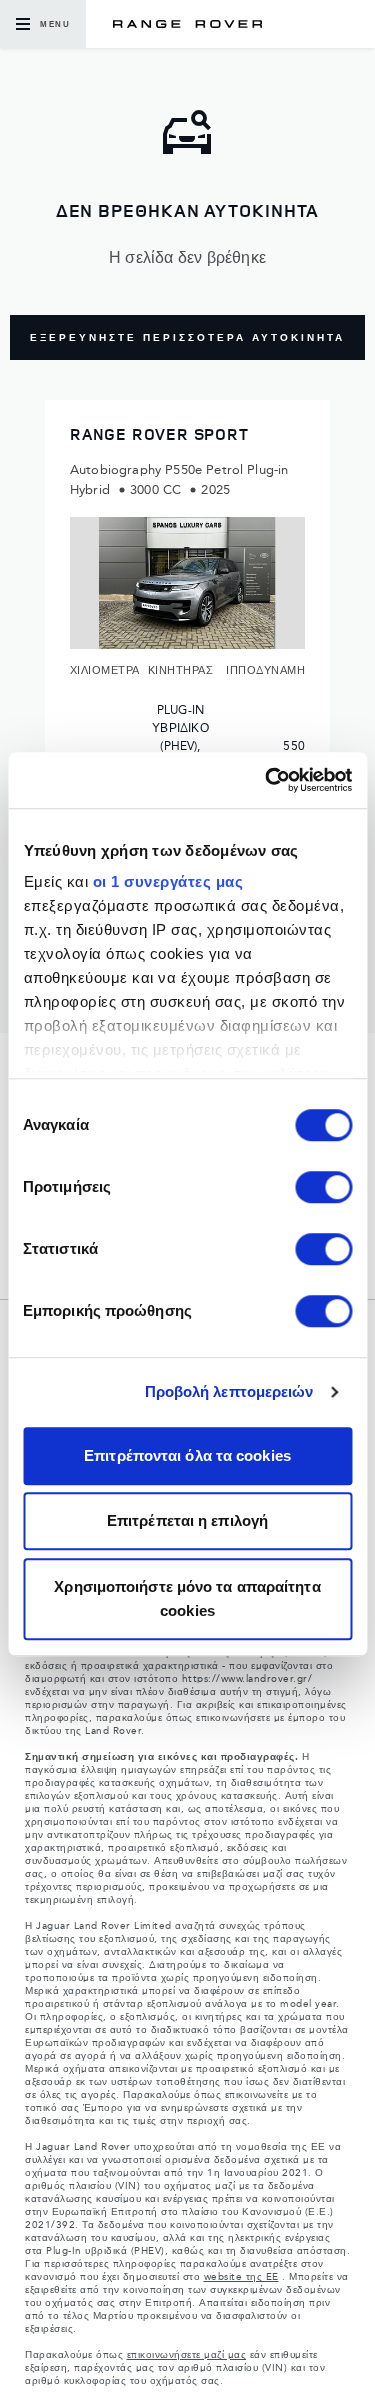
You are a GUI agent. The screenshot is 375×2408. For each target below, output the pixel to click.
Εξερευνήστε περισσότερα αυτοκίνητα (187, 338)
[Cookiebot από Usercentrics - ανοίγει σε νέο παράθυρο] (267, 780)
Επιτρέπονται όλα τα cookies (187, 1455)
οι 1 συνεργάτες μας (167, 881)
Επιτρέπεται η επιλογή (187, 1520)
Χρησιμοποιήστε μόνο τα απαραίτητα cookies (187, 1598)
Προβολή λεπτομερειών (229, 1391)
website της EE (241, 2277)
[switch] (323, 1187)
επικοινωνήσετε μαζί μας (187, 2355)
